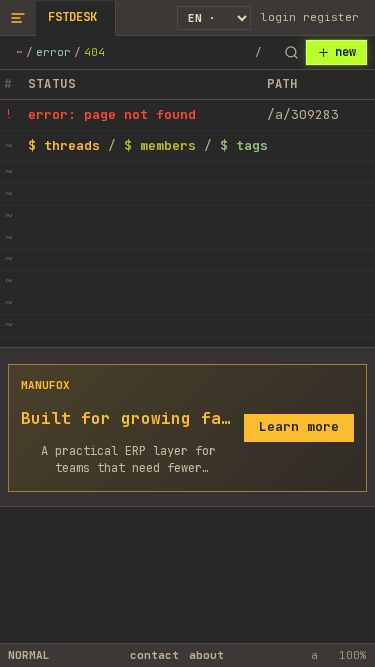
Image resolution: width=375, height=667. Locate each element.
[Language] (214, 18)
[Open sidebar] (18, 17)
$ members (160, 145)
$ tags (244, 145)
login (278, 17)
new (345, 52)
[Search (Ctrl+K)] (291, 53)
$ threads (64, 145)
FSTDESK (72, 17)
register (331, 17)
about (206, 655)
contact (154, 655)
